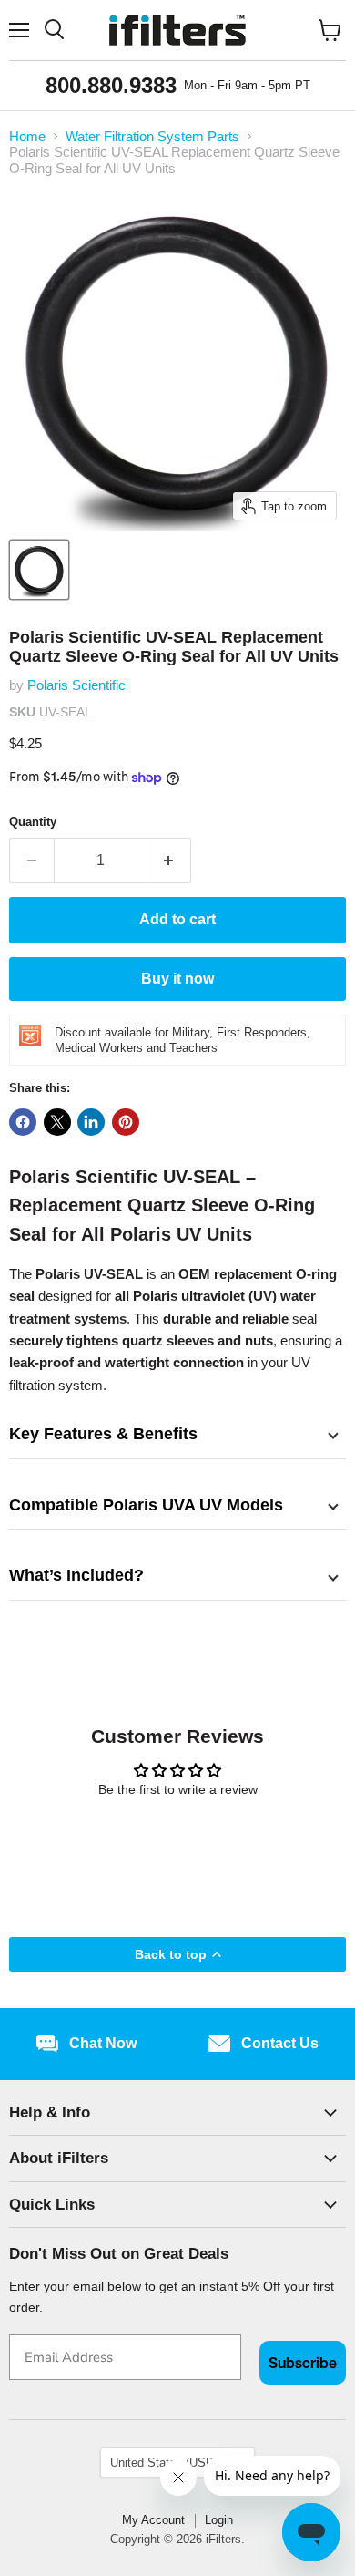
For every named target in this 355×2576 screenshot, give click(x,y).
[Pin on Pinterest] (126, 1122)
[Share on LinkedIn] (91, 1122)
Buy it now (177, 979)
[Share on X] (57, 1122)
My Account (153, 2520)
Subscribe (303, 2363)
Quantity (33, 822)
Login (219, 2520)
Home (27, 136)
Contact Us (280, 2043)
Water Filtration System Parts (152, 136)
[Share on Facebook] (23, 1122)
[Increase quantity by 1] (170, 860)
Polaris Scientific (76, 685)
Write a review (178, 1839)
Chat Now (103, 2043)
